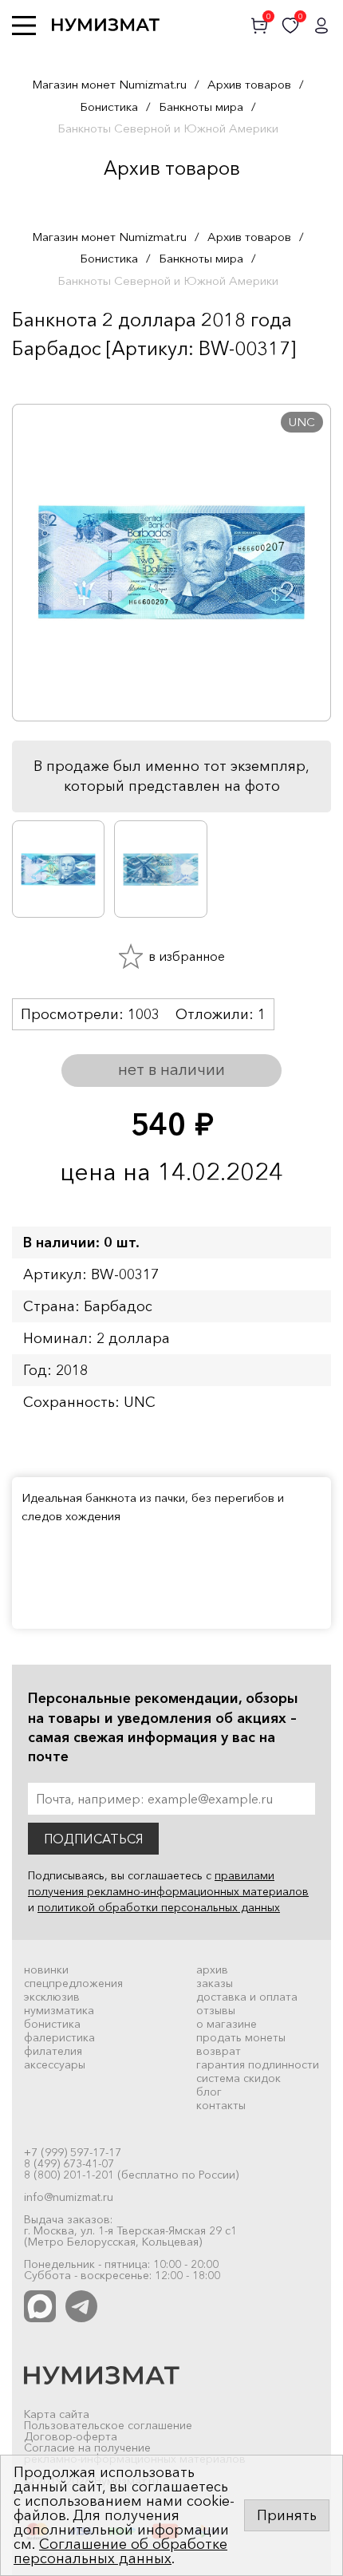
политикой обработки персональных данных (159, 1907)
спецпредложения (73, 1983)
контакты (221, 2105)
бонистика (52, 2024)
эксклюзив (52, 1997)
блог (209, 2092)
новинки (46, 1970)
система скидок (239, 2078)
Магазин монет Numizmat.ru (109, 84)
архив (212, 1970)
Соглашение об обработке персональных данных (120, 2551)
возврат (219, 2051)
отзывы (216, 2010)
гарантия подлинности (258, 2064)
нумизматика (59, 2010)
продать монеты (241, 2037)
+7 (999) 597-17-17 (73, 2152)
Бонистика (109, 107)
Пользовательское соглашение (108, 2425)
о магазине (227, 2024)
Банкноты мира (201, 107)
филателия (53, 2051)
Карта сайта (57, 2414)
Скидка (47, 380)
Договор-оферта (71, 2436)
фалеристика (59, 2037)
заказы (215, 1983)
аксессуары (55, 2064)
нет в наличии (171, 1069)
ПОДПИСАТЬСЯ (93, 1839)
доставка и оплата (247, 1997)
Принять (287, 2515)
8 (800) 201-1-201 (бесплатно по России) (131, 2175)
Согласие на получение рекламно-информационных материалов (135, 2453)
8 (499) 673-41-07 (69, 2163)
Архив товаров (249, 84)
